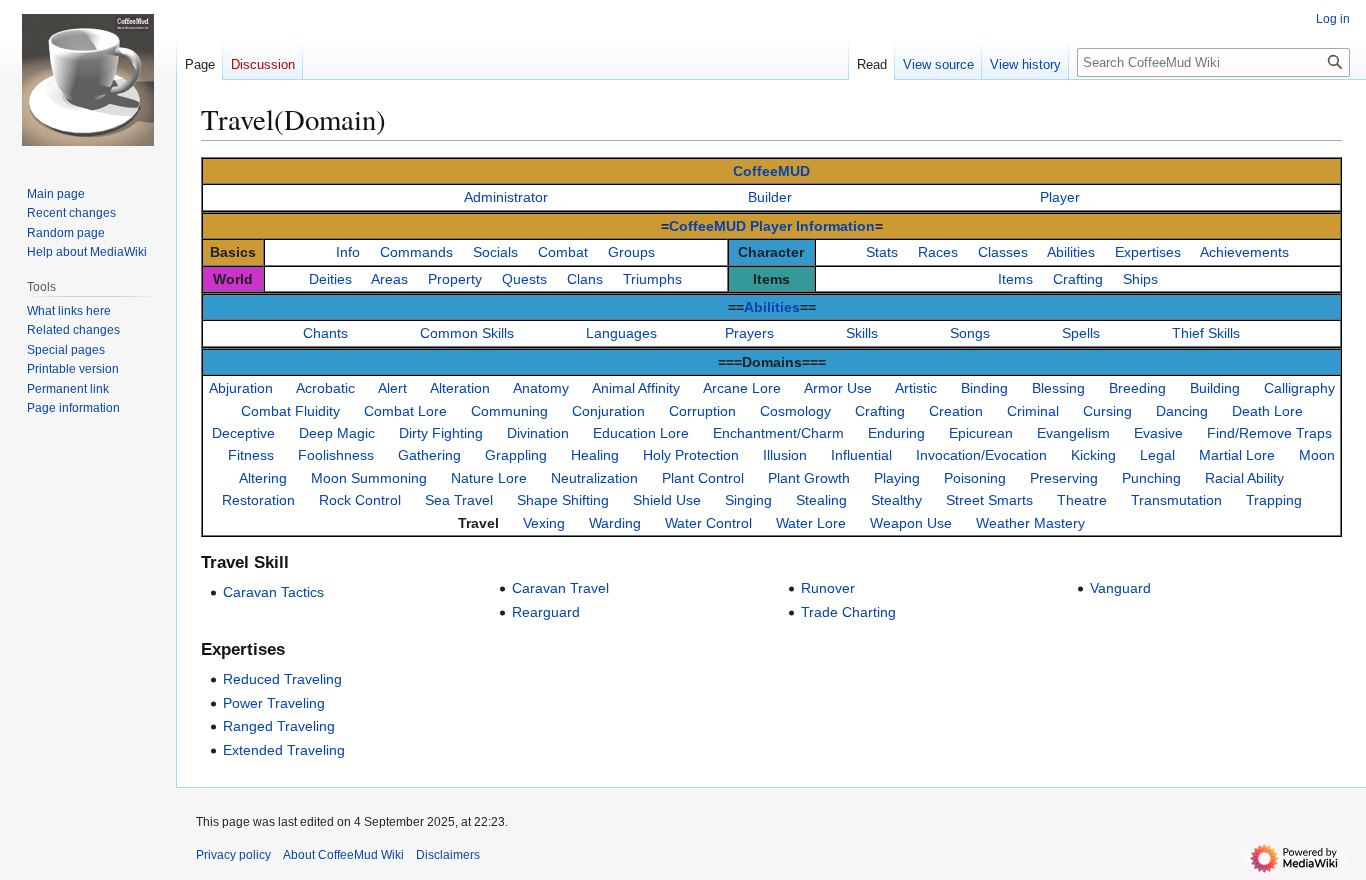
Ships (1140, 279)
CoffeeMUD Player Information (772, 226)
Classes (1003, 252)
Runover (828, 588)
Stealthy (896, 500)
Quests (524, 279)
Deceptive (243, 433)
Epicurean (981, 433)
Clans (585, 279)
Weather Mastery (1030, 523)
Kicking (1093, 455)
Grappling (516, 455)
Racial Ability (1244, 478)
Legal (1157, 455)
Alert (392, 388)
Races (938, 252)
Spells (1081, 333)
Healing (595, 455)
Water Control (708, 523)
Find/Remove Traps (1269, 433)
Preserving (1064, 478)
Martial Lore (1237, 455)
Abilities (1071, 252)
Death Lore (1267, 411)
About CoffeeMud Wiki (343, 855)
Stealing (821, 500)
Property (455, 279)
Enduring (896, 433)
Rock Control (360, 500)
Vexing (544, 523)
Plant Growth (809, 478)
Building (1215, 388)
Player (1060, 197)
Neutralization (594, 478)
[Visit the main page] (88, 80)
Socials (495, 252)
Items (1015, 279)
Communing (509, 411)
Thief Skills (1206, 333)
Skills (862, 333)
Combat (563, 252)
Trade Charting (848, 612)
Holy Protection (691, 455)
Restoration (258, 500)
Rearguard (546, 612)
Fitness (251, 455)
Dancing (1182, 411)
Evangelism (1073, 433)
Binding (984, 388)
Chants (325, 333)
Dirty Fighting (441, 433)
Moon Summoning (369, 478)
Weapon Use (911, 523)
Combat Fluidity (290, 411)
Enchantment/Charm (778, 433)
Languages (621, 333)
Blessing (1058, 388)
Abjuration (241, 388)
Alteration (460, 388)
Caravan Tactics (273, 592)
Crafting (1078, 279)
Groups (631, 252)
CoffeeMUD (771, 171)
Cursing (1107, 411)
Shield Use (667, 500)
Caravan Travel (560, 588)
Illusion (785, 455)
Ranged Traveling (279, 726)
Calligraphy (1299, 388)
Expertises (1148, 252)
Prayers (749, 333)
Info (348, 252)
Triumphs (652, 279)
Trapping (1274, 500)
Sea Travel (459, 500)
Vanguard (1120, 588)
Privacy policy (233, 855)
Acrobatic (325, 388)
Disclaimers (448, 855)
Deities (330, 279)
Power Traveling (274, 703)
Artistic (916, 388)
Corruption (702, 411)
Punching (1151, 478)
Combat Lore (405, 411)
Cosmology (795, 411)
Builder (770, 197)
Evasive (1158, 433)
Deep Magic (337, 433)
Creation (956, 411)
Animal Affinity (636, 388)
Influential (861, 455)
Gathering (429, 455)
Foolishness (336, 455)
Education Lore (641, 433)
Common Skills (467, 333)
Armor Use (838, 388)
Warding (615, 523)
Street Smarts (989, 500)
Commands (416, 252)
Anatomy (541, 388)
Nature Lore (489, 478)
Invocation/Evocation (981, 455)
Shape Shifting (563, 500)
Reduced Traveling (282, 679)
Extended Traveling (284, 750)
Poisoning (975, 478)
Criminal (1033, 411)
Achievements (1244, 252)
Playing (897, 478)
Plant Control (703, 478)
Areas (389, 279)
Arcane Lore (742, 388)
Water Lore (811, 523)
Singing (748, 500)
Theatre (1082, 500)
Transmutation (1176, 500)
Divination (538, 433)
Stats (882, 252)
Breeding (1137, 388)
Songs (970, 333)
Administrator (506, 197)
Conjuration (608, 411)
